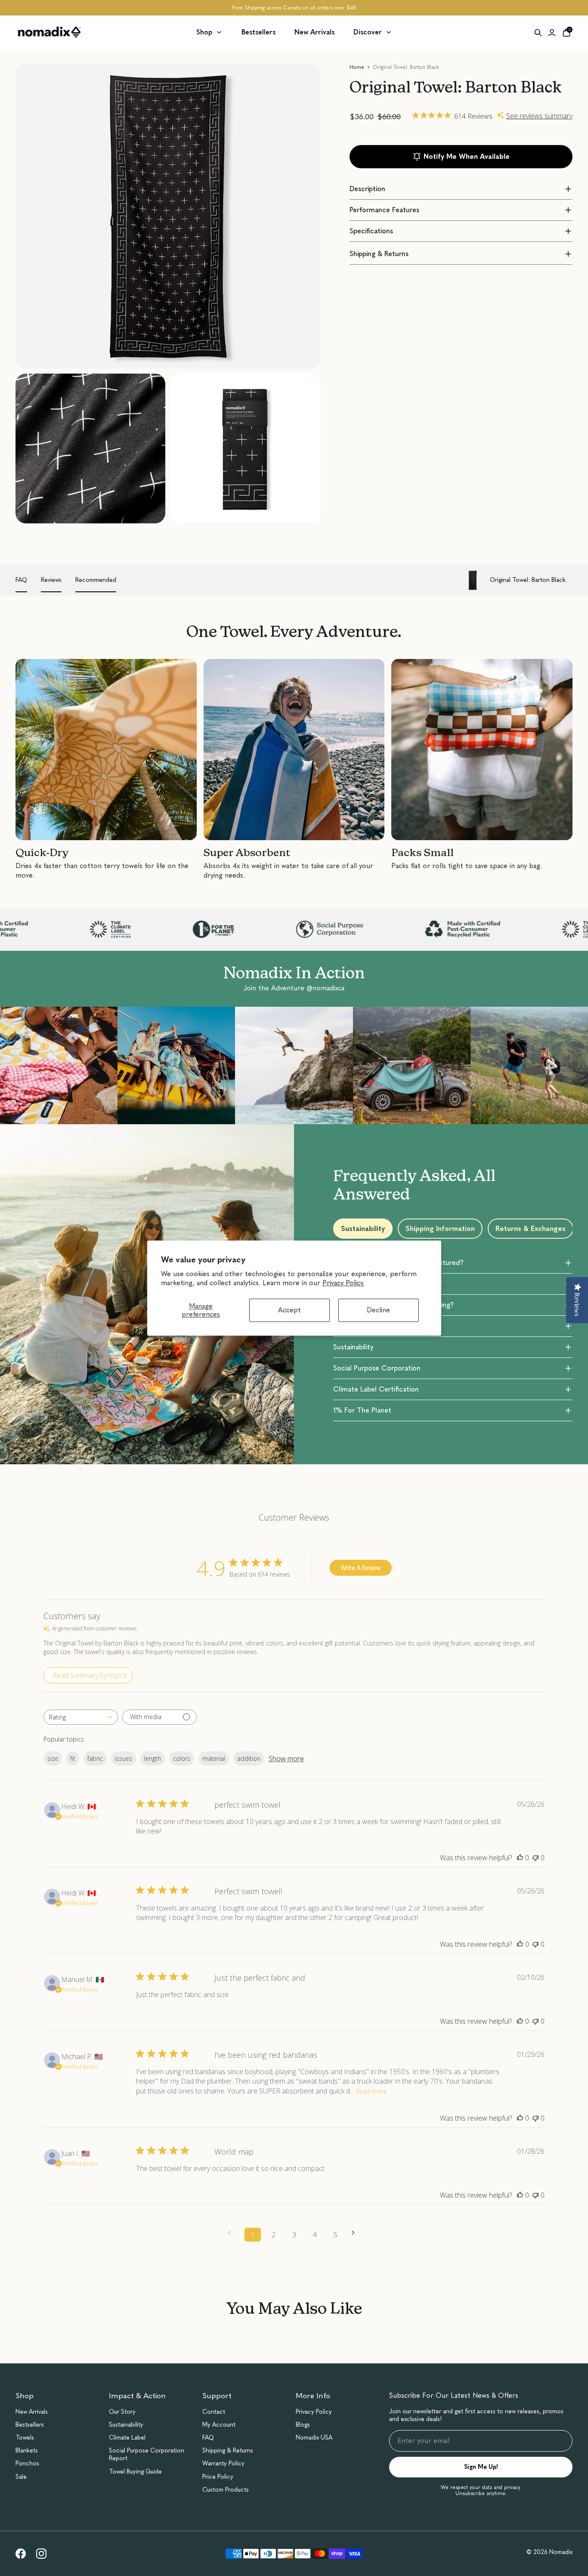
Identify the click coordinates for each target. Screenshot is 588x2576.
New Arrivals (32, 2412)
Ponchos (27, 2463)
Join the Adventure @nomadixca (294, 988)
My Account (219, 2425)
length (153, 1758)
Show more (286, 1759)
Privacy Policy (314, 2412)
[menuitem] (209, 32)
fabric (95, 1758)
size (53, 1758)
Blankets (27, 2451)
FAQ (21, 580)
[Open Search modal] (538, 33)
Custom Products (226, 2490)
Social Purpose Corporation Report (147, 2454)
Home (357, 67)
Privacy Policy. (343, 1283)
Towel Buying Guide (135, 2472)
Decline (378, 1310)
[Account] (552, 33)
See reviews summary (539, 116)
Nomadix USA (314, 2438)
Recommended (96, 580)
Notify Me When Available (467, 156)
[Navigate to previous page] (232, 2233)
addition (249, 1758)
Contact (214, 2412)
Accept (289, 1310)
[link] (21, 2554)
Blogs (303, 2425)
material (214, 1758)
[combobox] (81, 1717)
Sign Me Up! (481, 2467)
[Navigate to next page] (356, 2233)
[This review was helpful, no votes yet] (520, 1858)
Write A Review (361, 1568)
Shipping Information (440, 1229)
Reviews (51, 580)
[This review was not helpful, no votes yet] (535, 1858)
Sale (21, 2477)
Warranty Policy (223, 2463)
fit (73, 1758)
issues (124, 1758)
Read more (371, 2091)
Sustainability (363, 1229)
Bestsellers (30, 2425)
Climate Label (127, 2438)
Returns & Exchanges (531, 1229)
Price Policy (218, 2477)
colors (182, 1758)
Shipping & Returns (228, 2451)
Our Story (122, 2412)
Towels (25, 2438)
